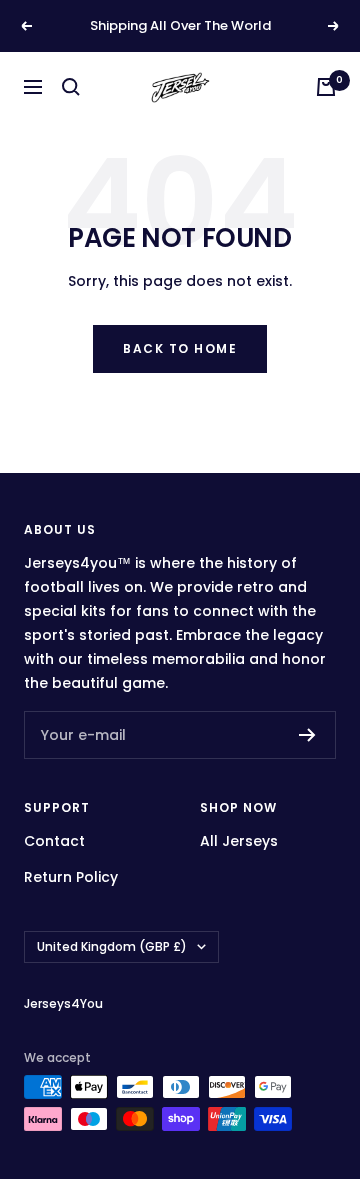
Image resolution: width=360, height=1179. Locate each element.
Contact (54, 841)
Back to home (180, 348)
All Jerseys (239, 841)
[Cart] (326, 87)
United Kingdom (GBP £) (112, 946)
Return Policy (71, 877)
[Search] (71, 87)
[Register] (307, 735)
